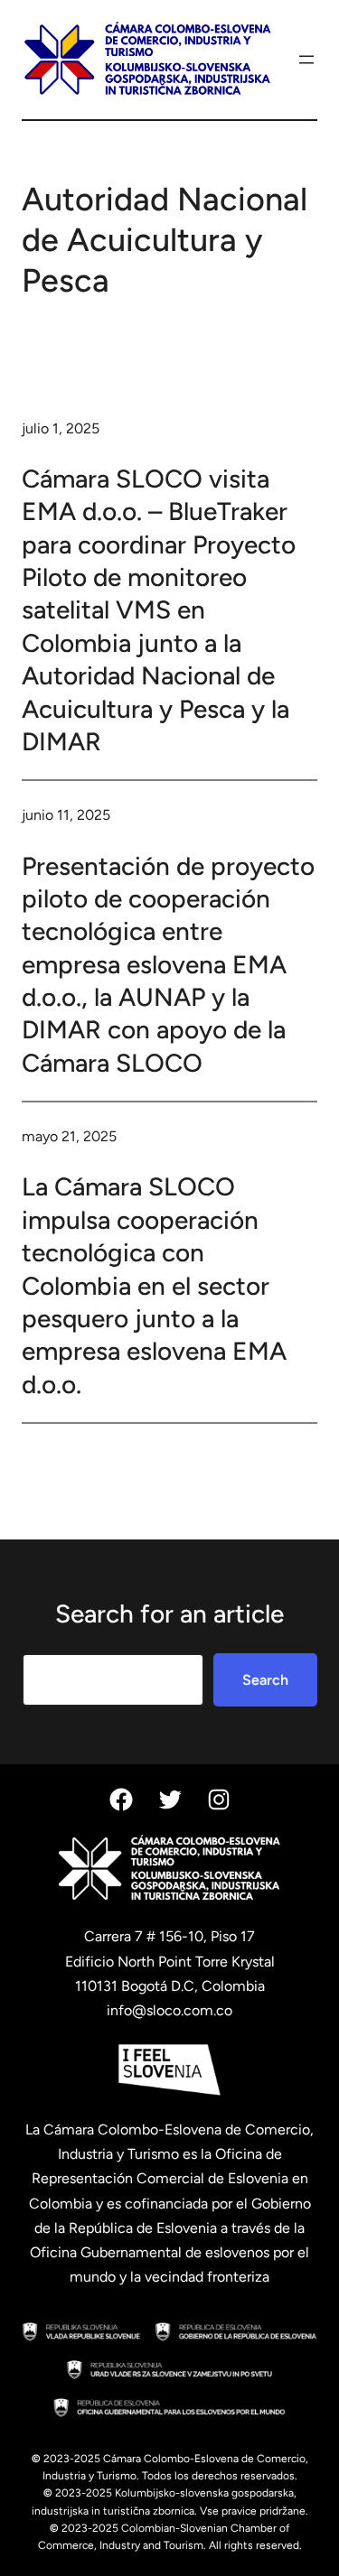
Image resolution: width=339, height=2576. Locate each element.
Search (265, 1680)
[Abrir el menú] (306, 60)
